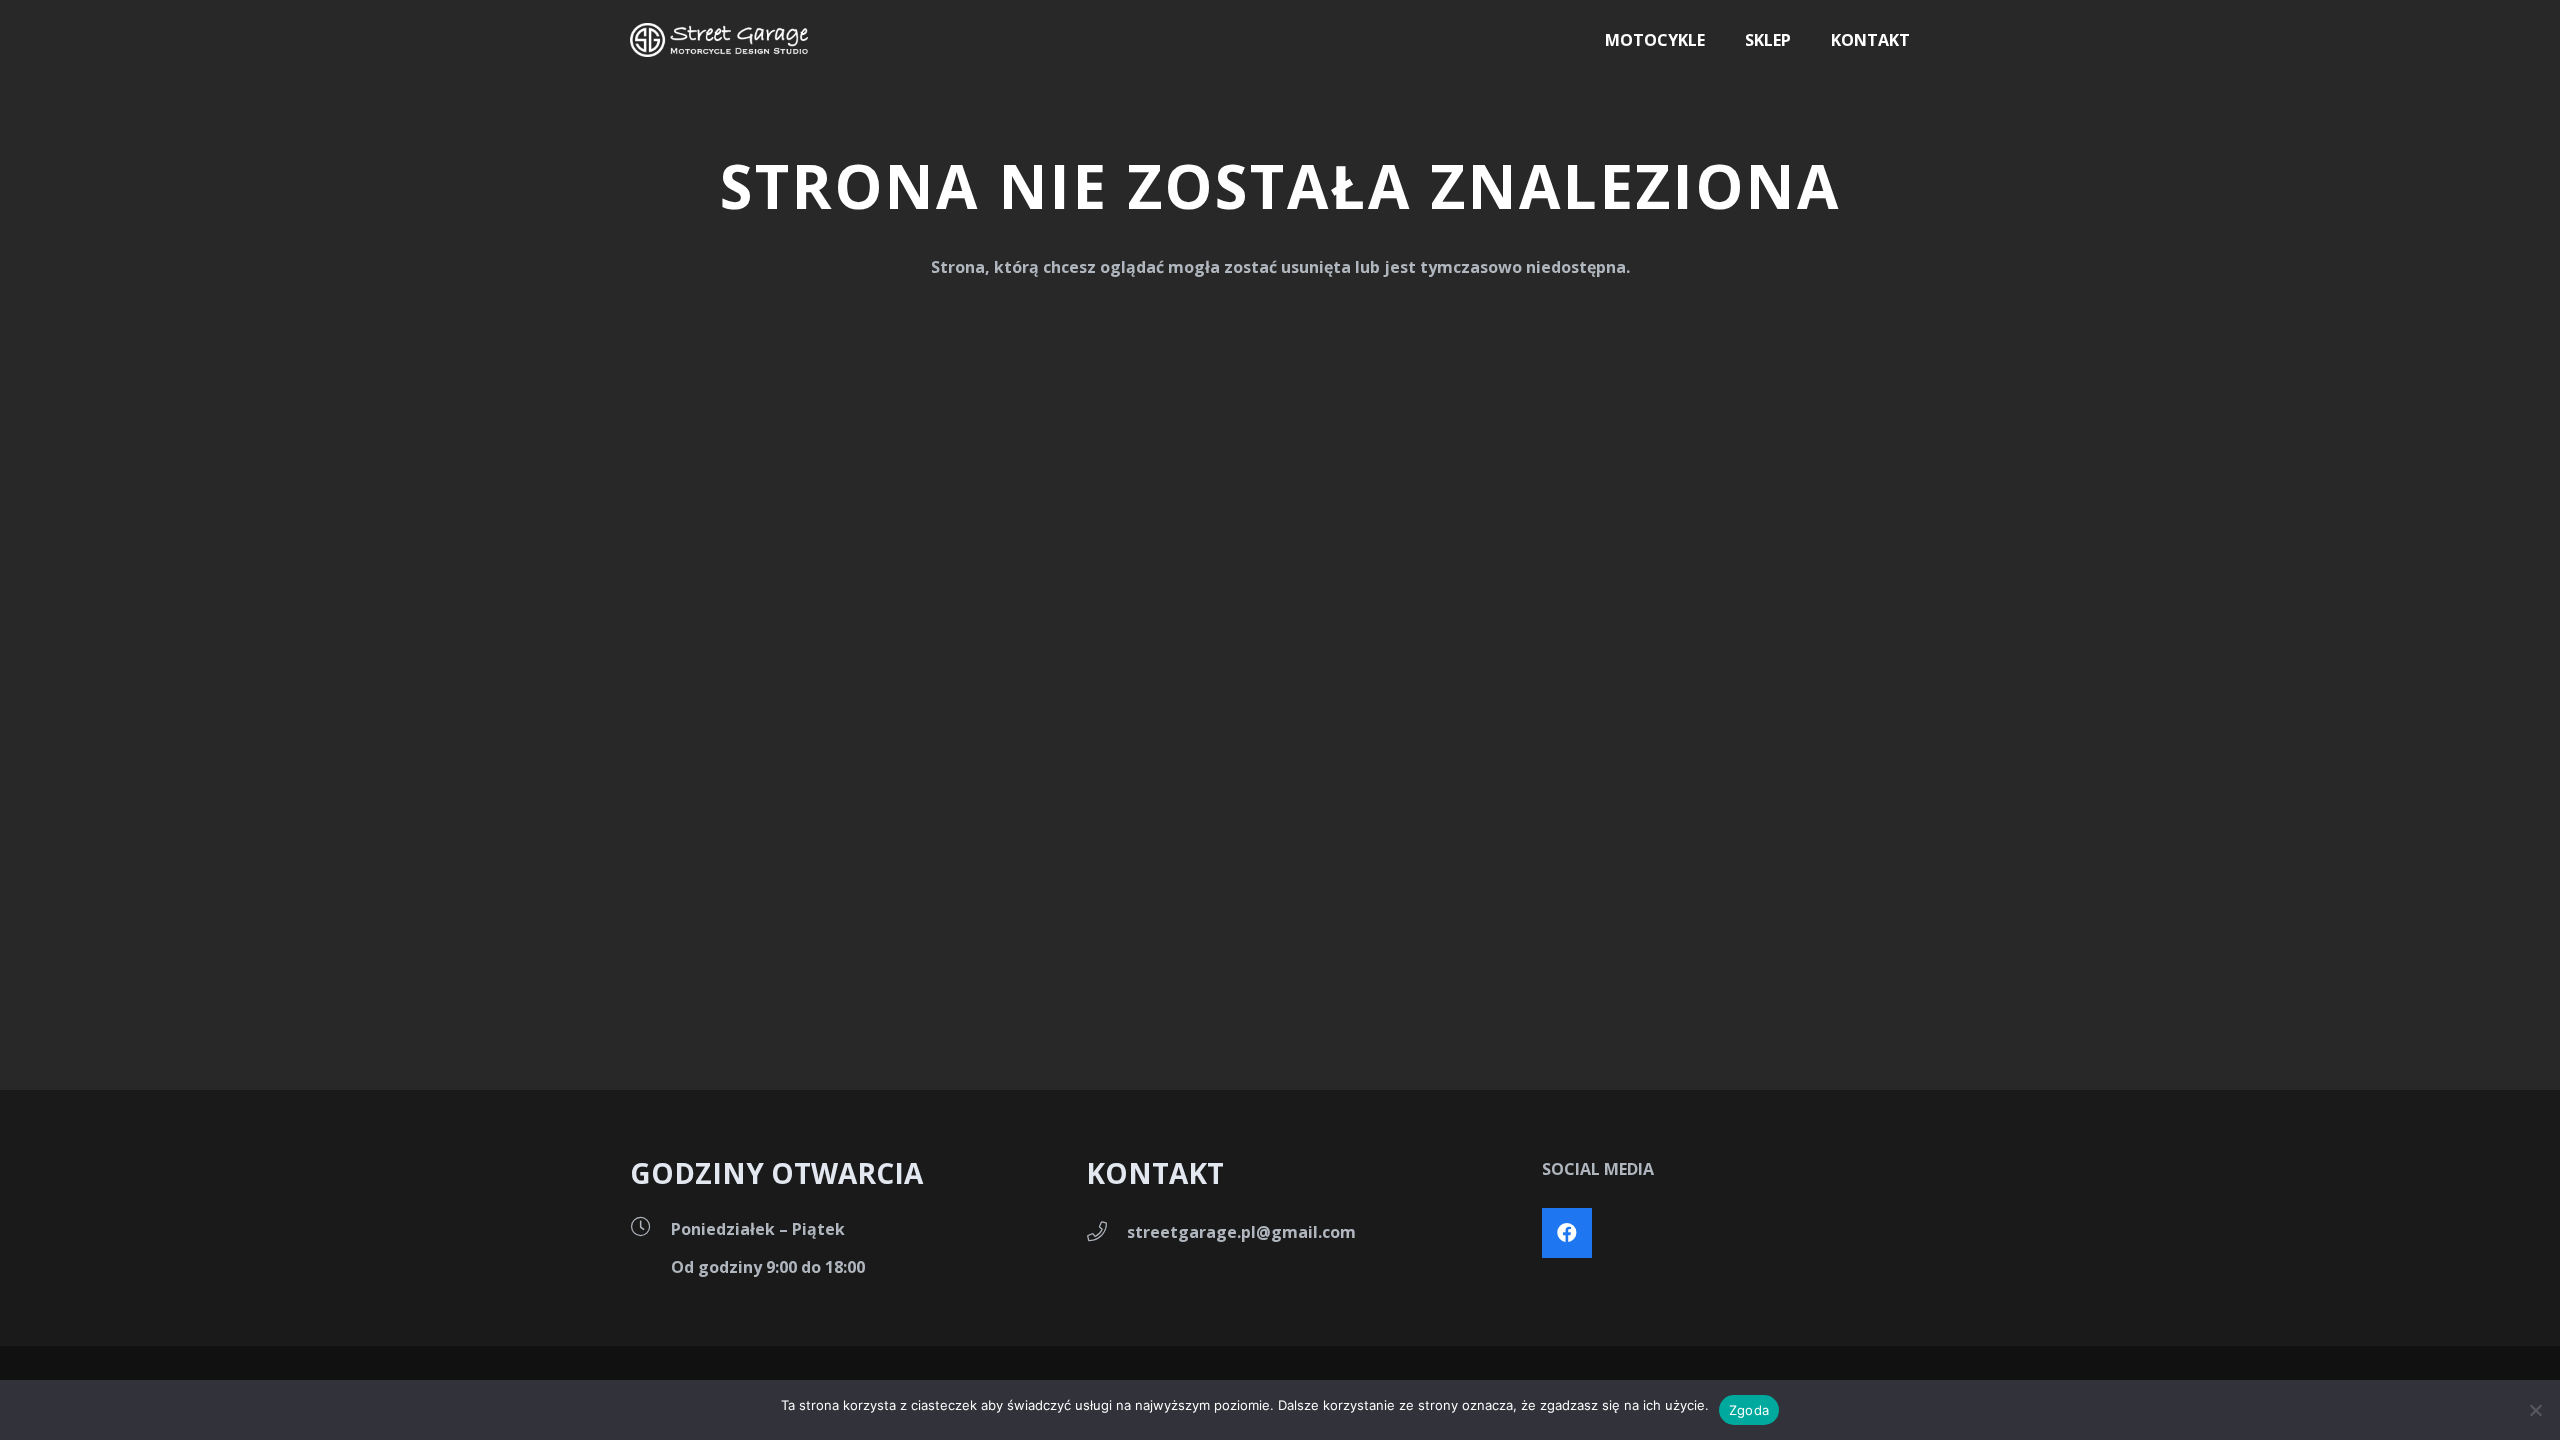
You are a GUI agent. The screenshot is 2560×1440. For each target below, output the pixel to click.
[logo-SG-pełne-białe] (719, 40)
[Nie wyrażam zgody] (2535, 1410)
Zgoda (1749, 1410)
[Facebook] (1567, 1233)
